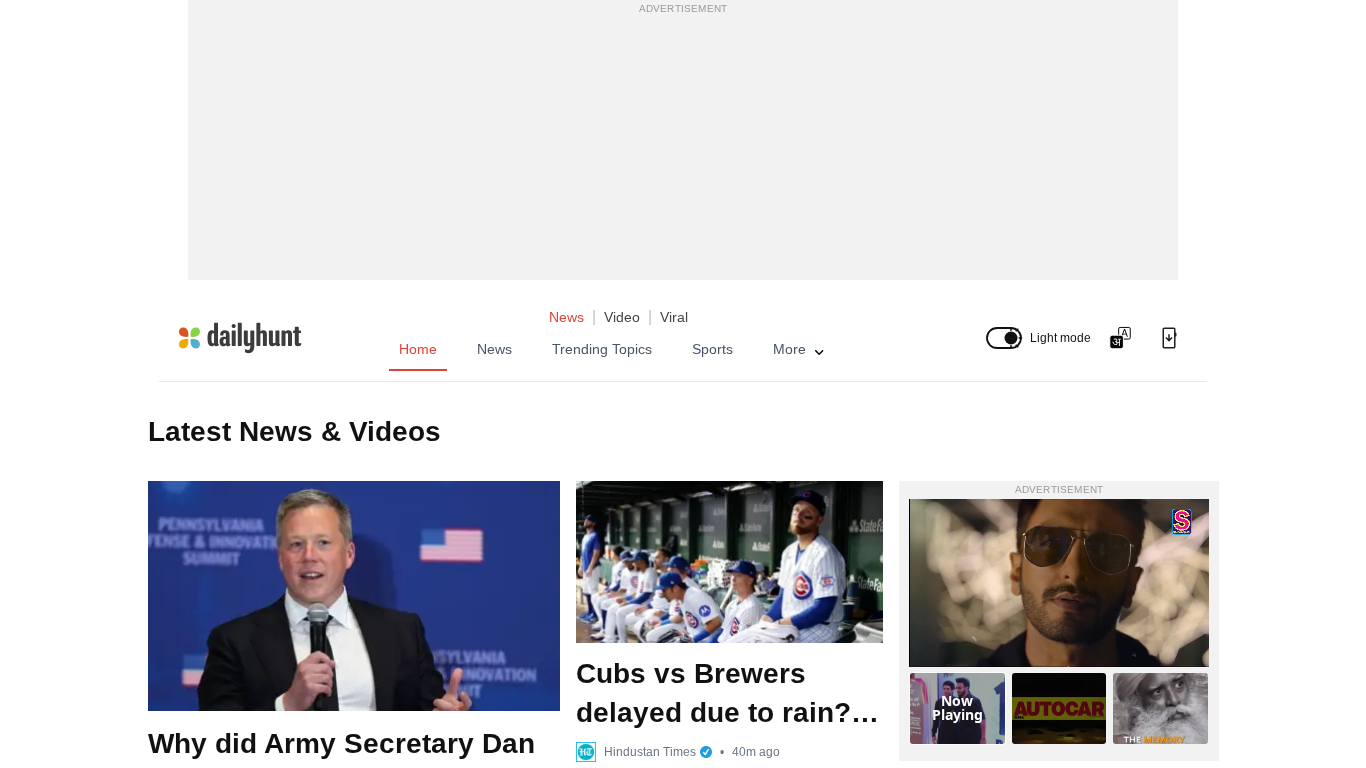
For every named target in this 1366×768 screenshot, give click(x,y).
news (494, 349)
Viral (674, 317)
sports (712, 349)
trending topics (602, 349)
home (418, 349)
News (566, 317)
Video (622, 317)
